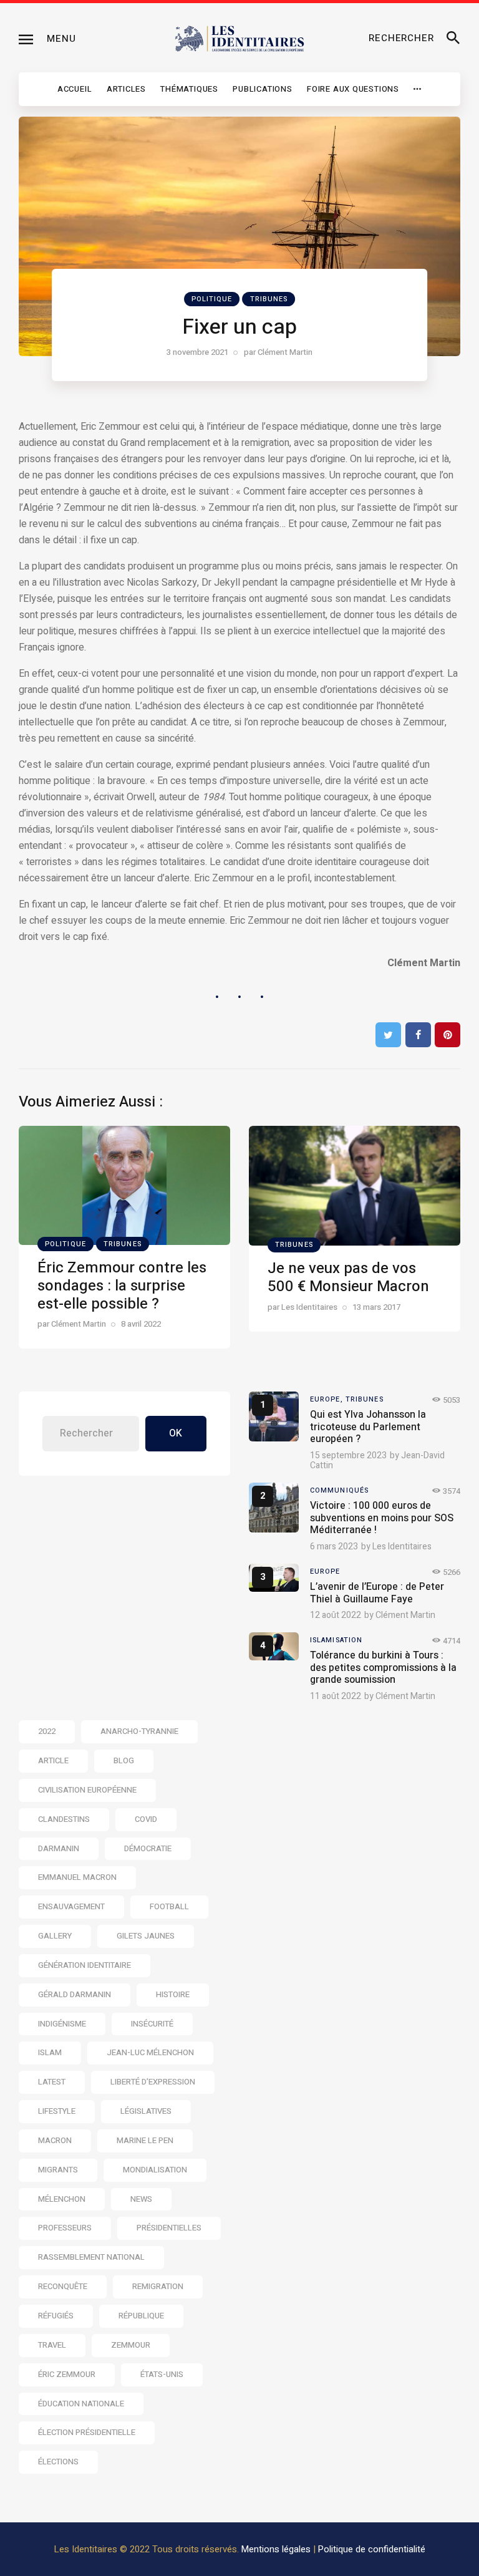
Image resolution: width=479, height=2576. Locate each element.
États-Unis (162, 2374)
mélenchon (62, 2199)
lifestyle (57, 2111)
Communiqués (339, 1490)
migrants (58, 2170)
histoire (173, 1994)
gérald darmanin (75, 1994)
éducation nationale (81, 2404)
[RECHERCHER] (453, 39)
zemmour (131, 2345)
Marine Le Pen (145, 2140)
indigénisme (62, 2024)
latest (52, 2082)
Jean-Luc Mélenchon (150, 2052)
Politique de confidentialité (372, 2549)
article (53, 1760)
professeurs (65, 2228)
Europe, (328, 1399)
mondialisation (155, 2170)
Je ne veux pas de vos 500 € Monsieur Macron (348, 1277)
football (169, 1906)
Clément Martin (405, 1615)
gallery (55, 1936)
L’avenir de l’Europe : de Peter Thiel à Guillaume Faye (377, 1593)
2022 (47, 1731)
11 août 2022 (336, 1696)
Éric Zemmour (67, 2374)
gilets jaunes (146, 1936)
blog (124, 1760)
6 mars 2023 (334, 1547)
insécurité (152, 2024)
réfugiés (56, 2316)
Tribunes (269, 299)
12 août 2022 (336, 1615)
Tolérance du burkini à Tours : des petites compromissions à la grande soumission (383, 1668)
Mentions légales (276, 2549)
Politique (212, 299)
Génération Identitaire (85, 1965)
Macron (55, 2140)
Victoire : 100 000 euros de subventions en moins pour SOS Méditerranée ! (382, 1518)
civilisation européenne (87, 1790)
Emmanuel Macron (77, 1877)
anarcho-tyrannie (139, 1731)
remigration (158, 2286)
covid (146, 1819)
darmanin (59, 1848)
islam (50, 2052)
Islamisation (336, 1640)
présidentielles (169, 2228)
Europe (325, 1571)
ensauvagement (71, 1906)
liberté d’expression (153, 2082)
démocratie (148, 1848)
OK (176, 1433)
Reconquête (63, 2286)
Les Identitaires (402, 1547)
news (141, 2199)
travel (52, 2345)
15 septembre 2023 (348, 1455)
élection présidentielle (87, 2432)
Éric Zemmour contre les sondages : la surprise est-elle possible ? (122, 1286)
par (278, 352)
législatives (146, 2111)
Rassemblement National (91, 2257)
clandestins (64, 1819)
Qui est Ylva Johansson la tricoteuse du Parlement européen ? (368, 1427)
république (141, 2316)
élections (58, 2462)
